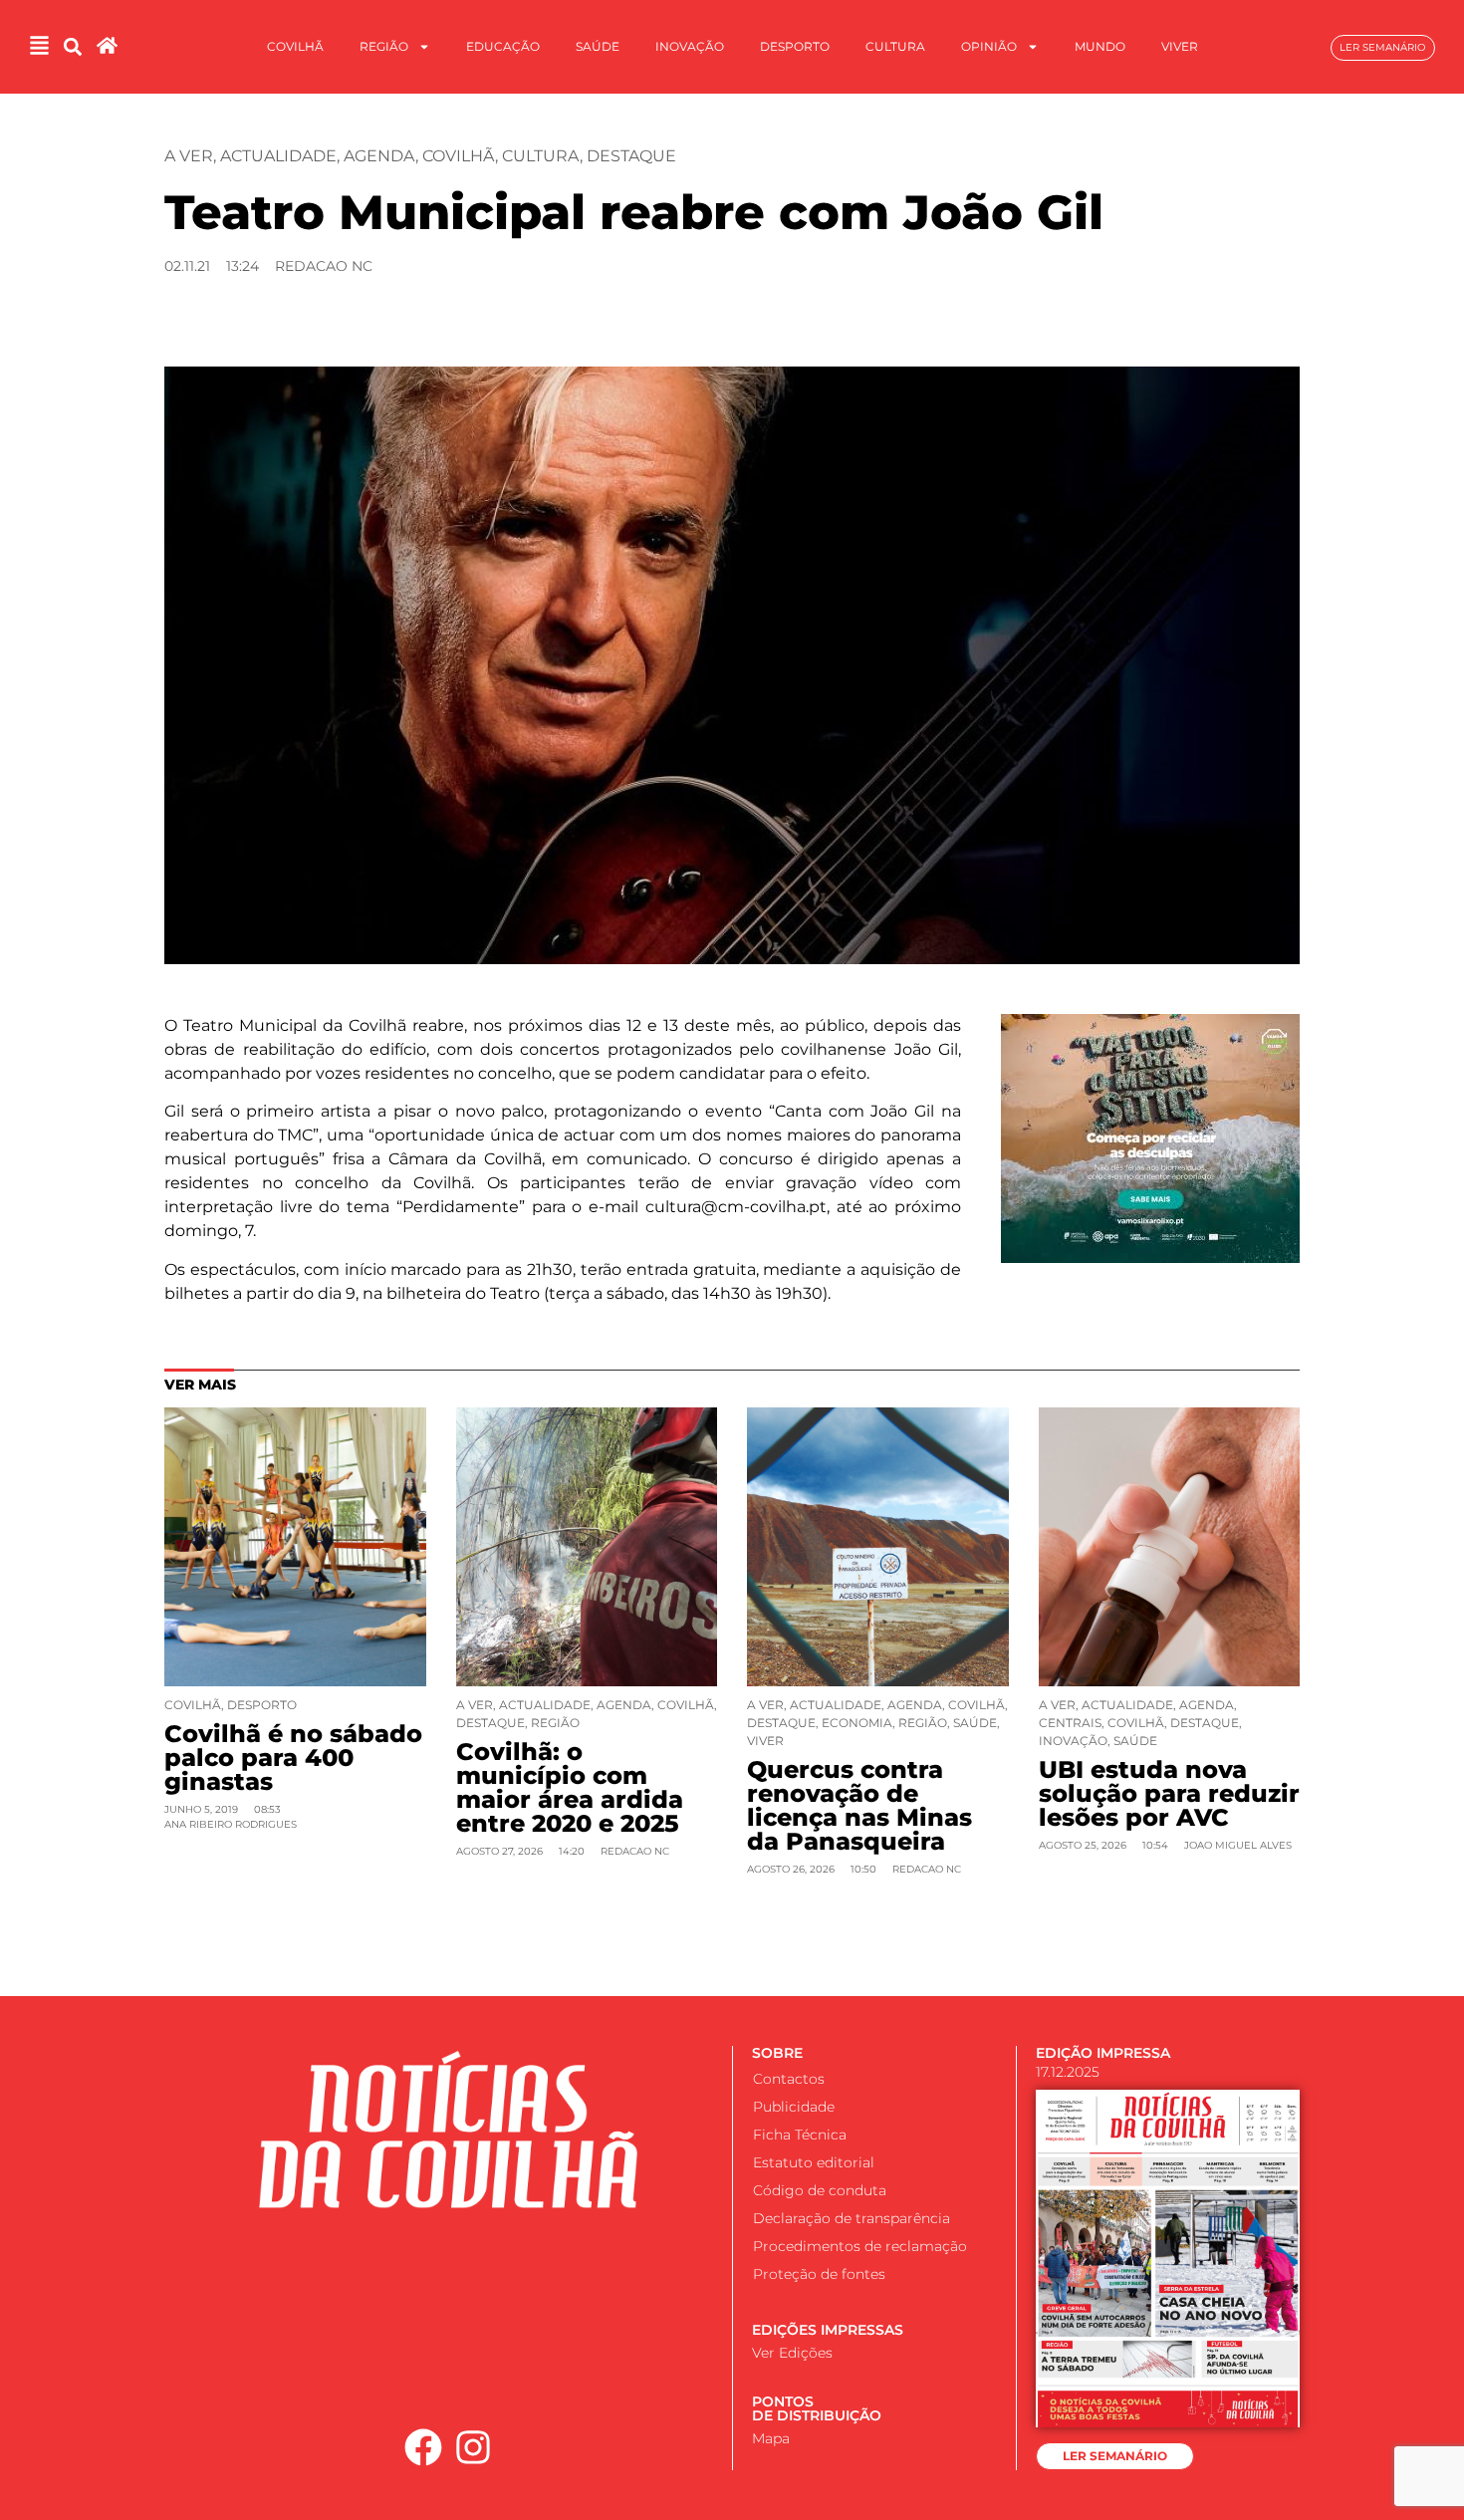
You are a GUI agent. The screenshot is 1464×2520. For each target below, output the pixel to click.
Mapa (771, 2438)
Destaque (631, 156)
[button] (72, 47)
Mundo (1100, 46)
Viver (1180, 46)
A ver (189, 156)
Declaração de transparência (852, 2218)
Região (384, 46)
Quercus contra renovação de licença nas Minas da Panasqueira (859, 1805)
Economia (857, 1723)
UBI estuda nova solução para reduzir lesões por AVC (1169, 1793)
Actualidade (278, 156)
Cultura (895, 46)
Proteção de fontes (819, 2274)
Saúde (598, 46)
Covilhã (295, 46)
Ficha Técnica (800, 2135)
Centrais (1070, 1723)
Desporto (795, 46)
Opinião (989, 46)
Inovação (690, 46)
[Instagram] (474, 2447)
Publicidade (794, 2107)
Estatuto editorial (814, 2162)
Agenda (379, 156)
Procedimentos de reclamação (860, 2246)
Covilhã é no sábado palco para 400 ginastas (293, 1758)
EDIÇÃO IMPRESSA (1103, 2053)
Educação (503, 46)
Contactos (789, 2079)
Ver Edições (792, 2353)
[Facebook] (423, 2447)
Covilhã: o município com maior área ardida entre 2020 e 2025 (570, 1787)
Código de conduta (820, 2190)
